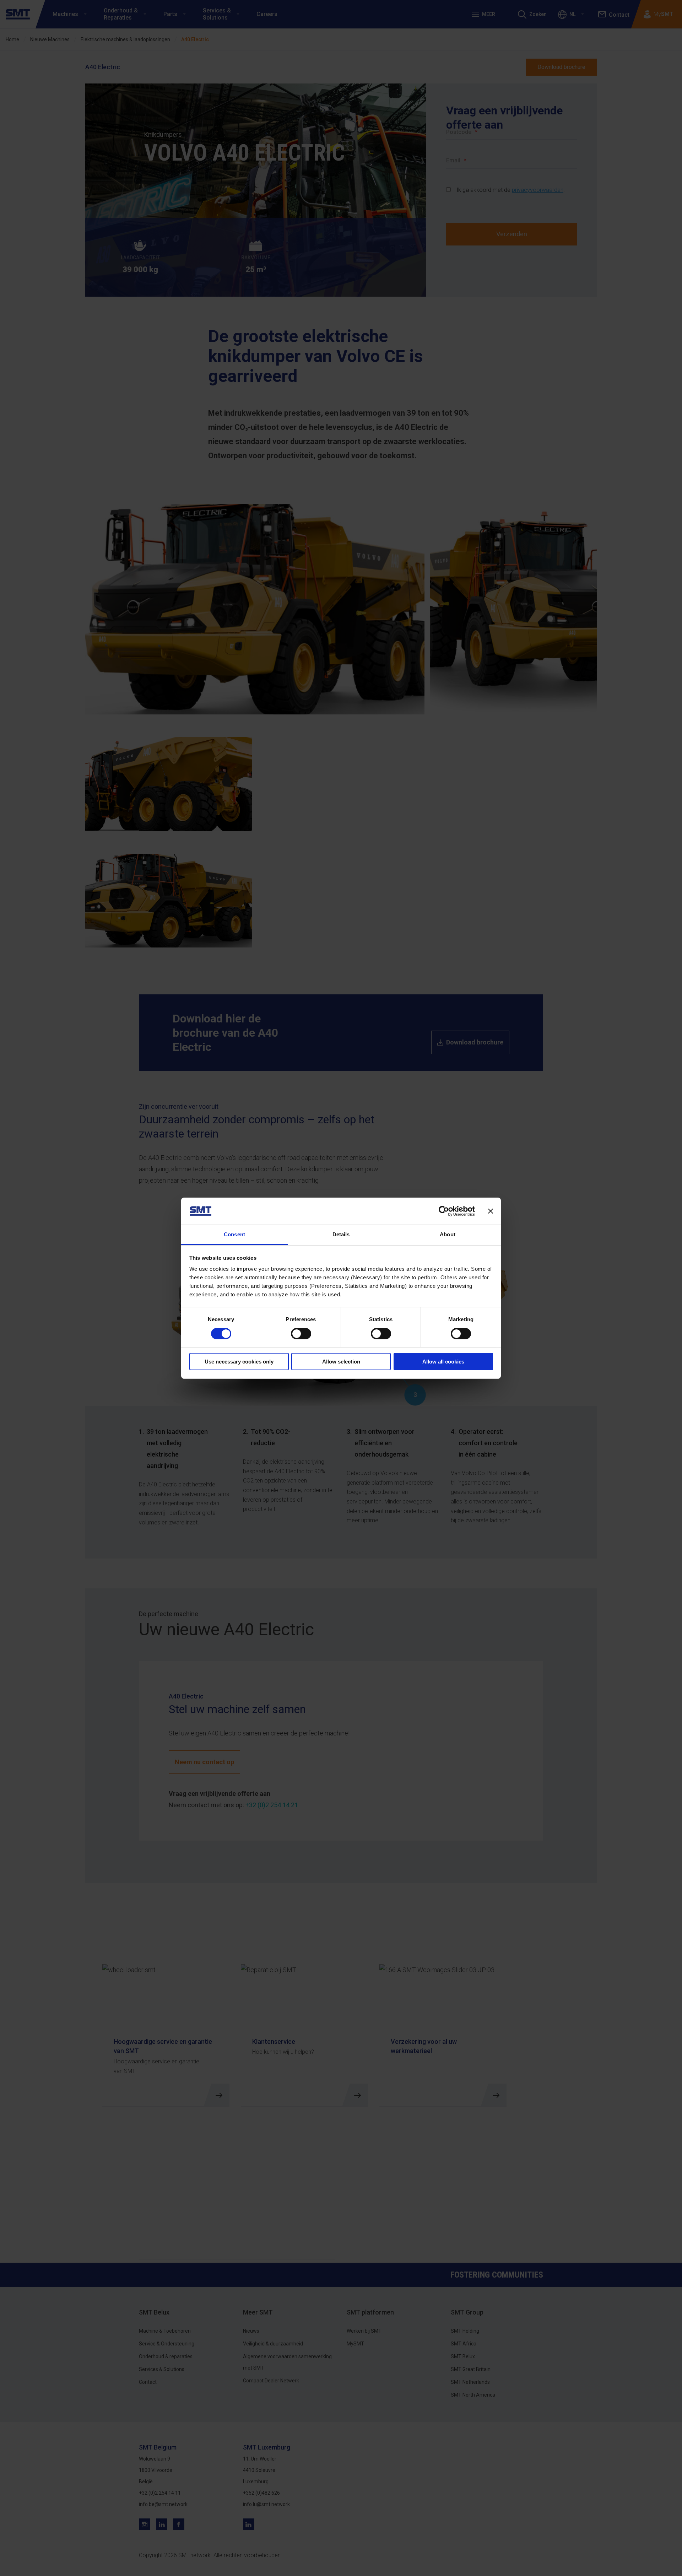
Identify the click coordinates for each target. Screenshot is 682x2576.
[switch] (301, 1334)
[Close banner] (491, 1211)
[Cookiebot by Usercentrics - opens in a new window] (444, 1211)
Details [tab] (341, 1234)
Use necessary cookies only (239, 1362)
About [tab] (448, 1234)
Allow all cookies (443, 1362)
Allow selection (341, 1362)
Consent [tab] (234, 1234)
